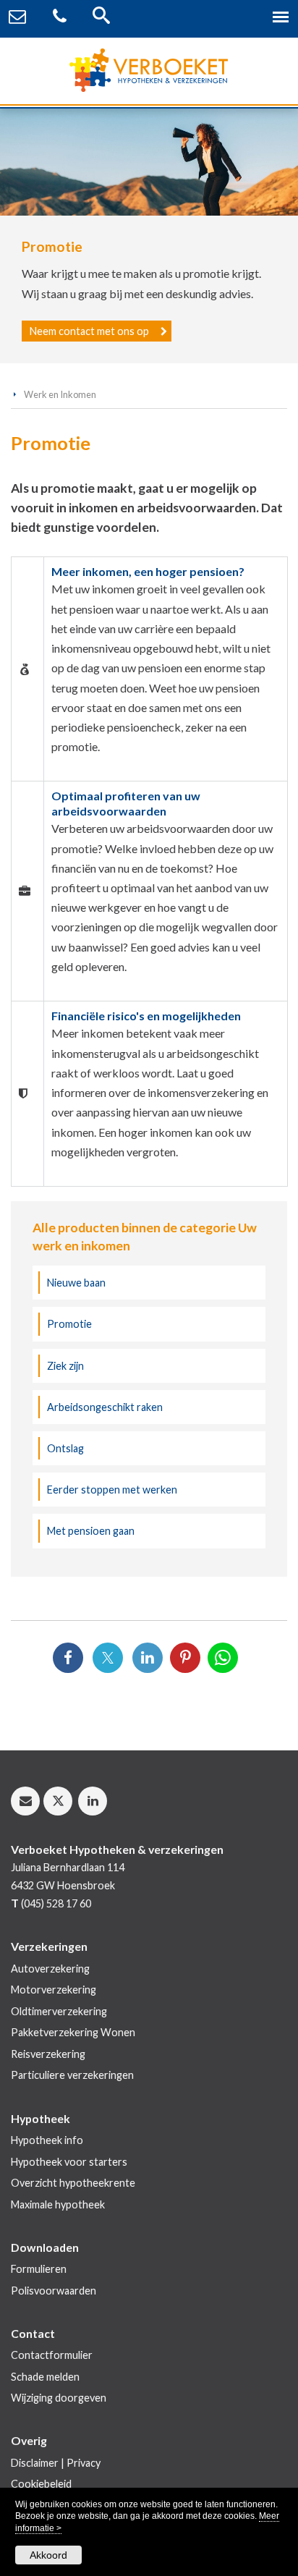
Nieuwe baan (76, 1283)
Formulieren (39, 2269)
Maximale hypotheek (58, 2204)
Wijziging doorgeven (59, 2398)
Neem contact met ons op (89, 331)
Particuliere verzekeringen (72, 2075)
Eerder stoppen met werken (112, 1490)
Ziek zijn (65, 1366)
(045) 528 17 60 (56, 1903)
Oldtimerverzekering (59, 2011)
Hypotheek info (47, 2140)
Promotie (69, 1324)
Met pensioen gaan (91, 1531)
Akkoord (48, 2555)
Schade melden (45, 2377)
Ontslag (65, 1448)
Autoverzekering (50, 1969)
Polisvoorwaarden (54, 2291)
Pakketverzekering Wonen (73, 2032)
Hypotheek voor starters (69, 2162)
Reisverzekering (48, 2054)
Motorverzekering (54, 1990)
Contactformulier (52, 2355)
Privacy (84, 2463)
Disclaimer (35, 2463)
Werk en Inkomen (60, 394)
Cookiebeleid (41, 2484)
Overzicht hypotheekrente (73, 2183)
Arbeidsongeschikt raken (105, 1407)
